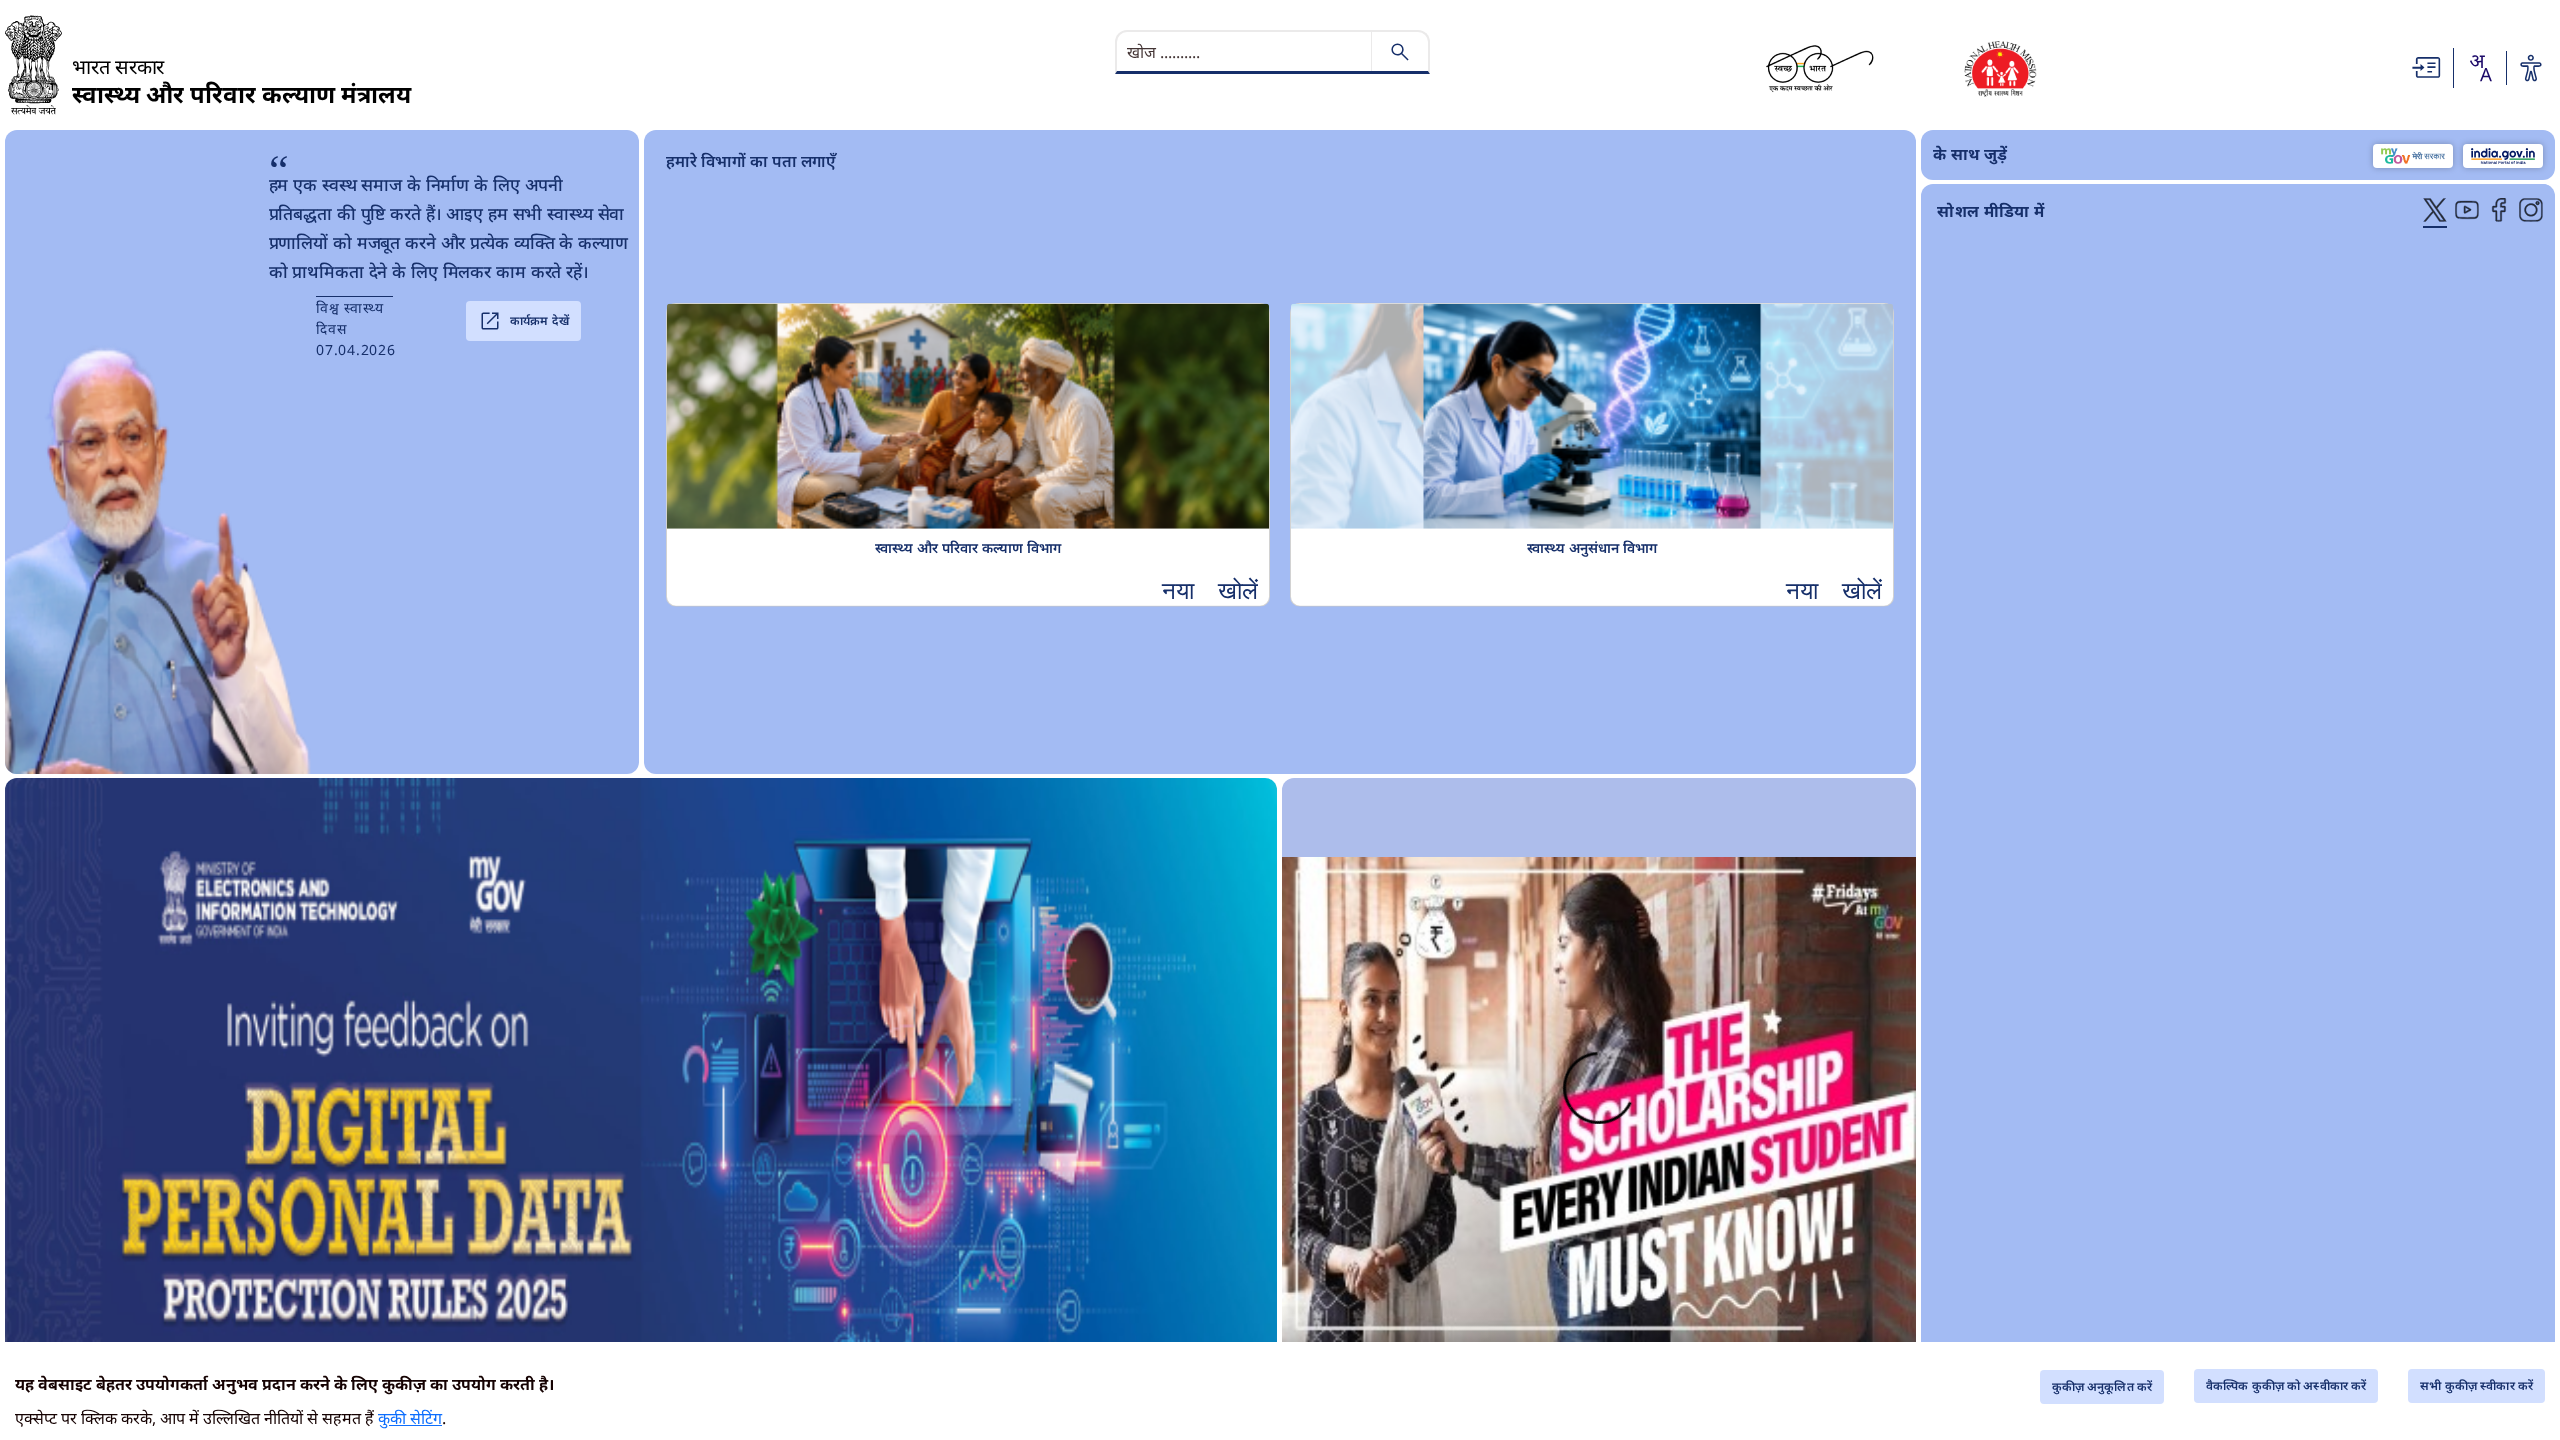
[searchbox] (1246, 52)
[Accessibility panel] (2531, 68)
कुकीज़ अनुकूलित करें (2102, 1386)
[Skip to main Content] (2427, 66)
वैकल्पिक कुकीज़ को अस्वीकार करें (2286, 1385)
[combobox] (2480, 68)
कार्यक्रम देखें (523, 321)
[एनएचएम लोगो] (2000, 68)
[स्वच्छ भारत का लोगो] (1820, 68)
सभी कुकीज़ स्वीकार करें (2476, 1385)
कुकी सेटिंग (410, 1418)
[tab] (2435, 212)
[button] (1210, 589)
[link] (641, 1100)
